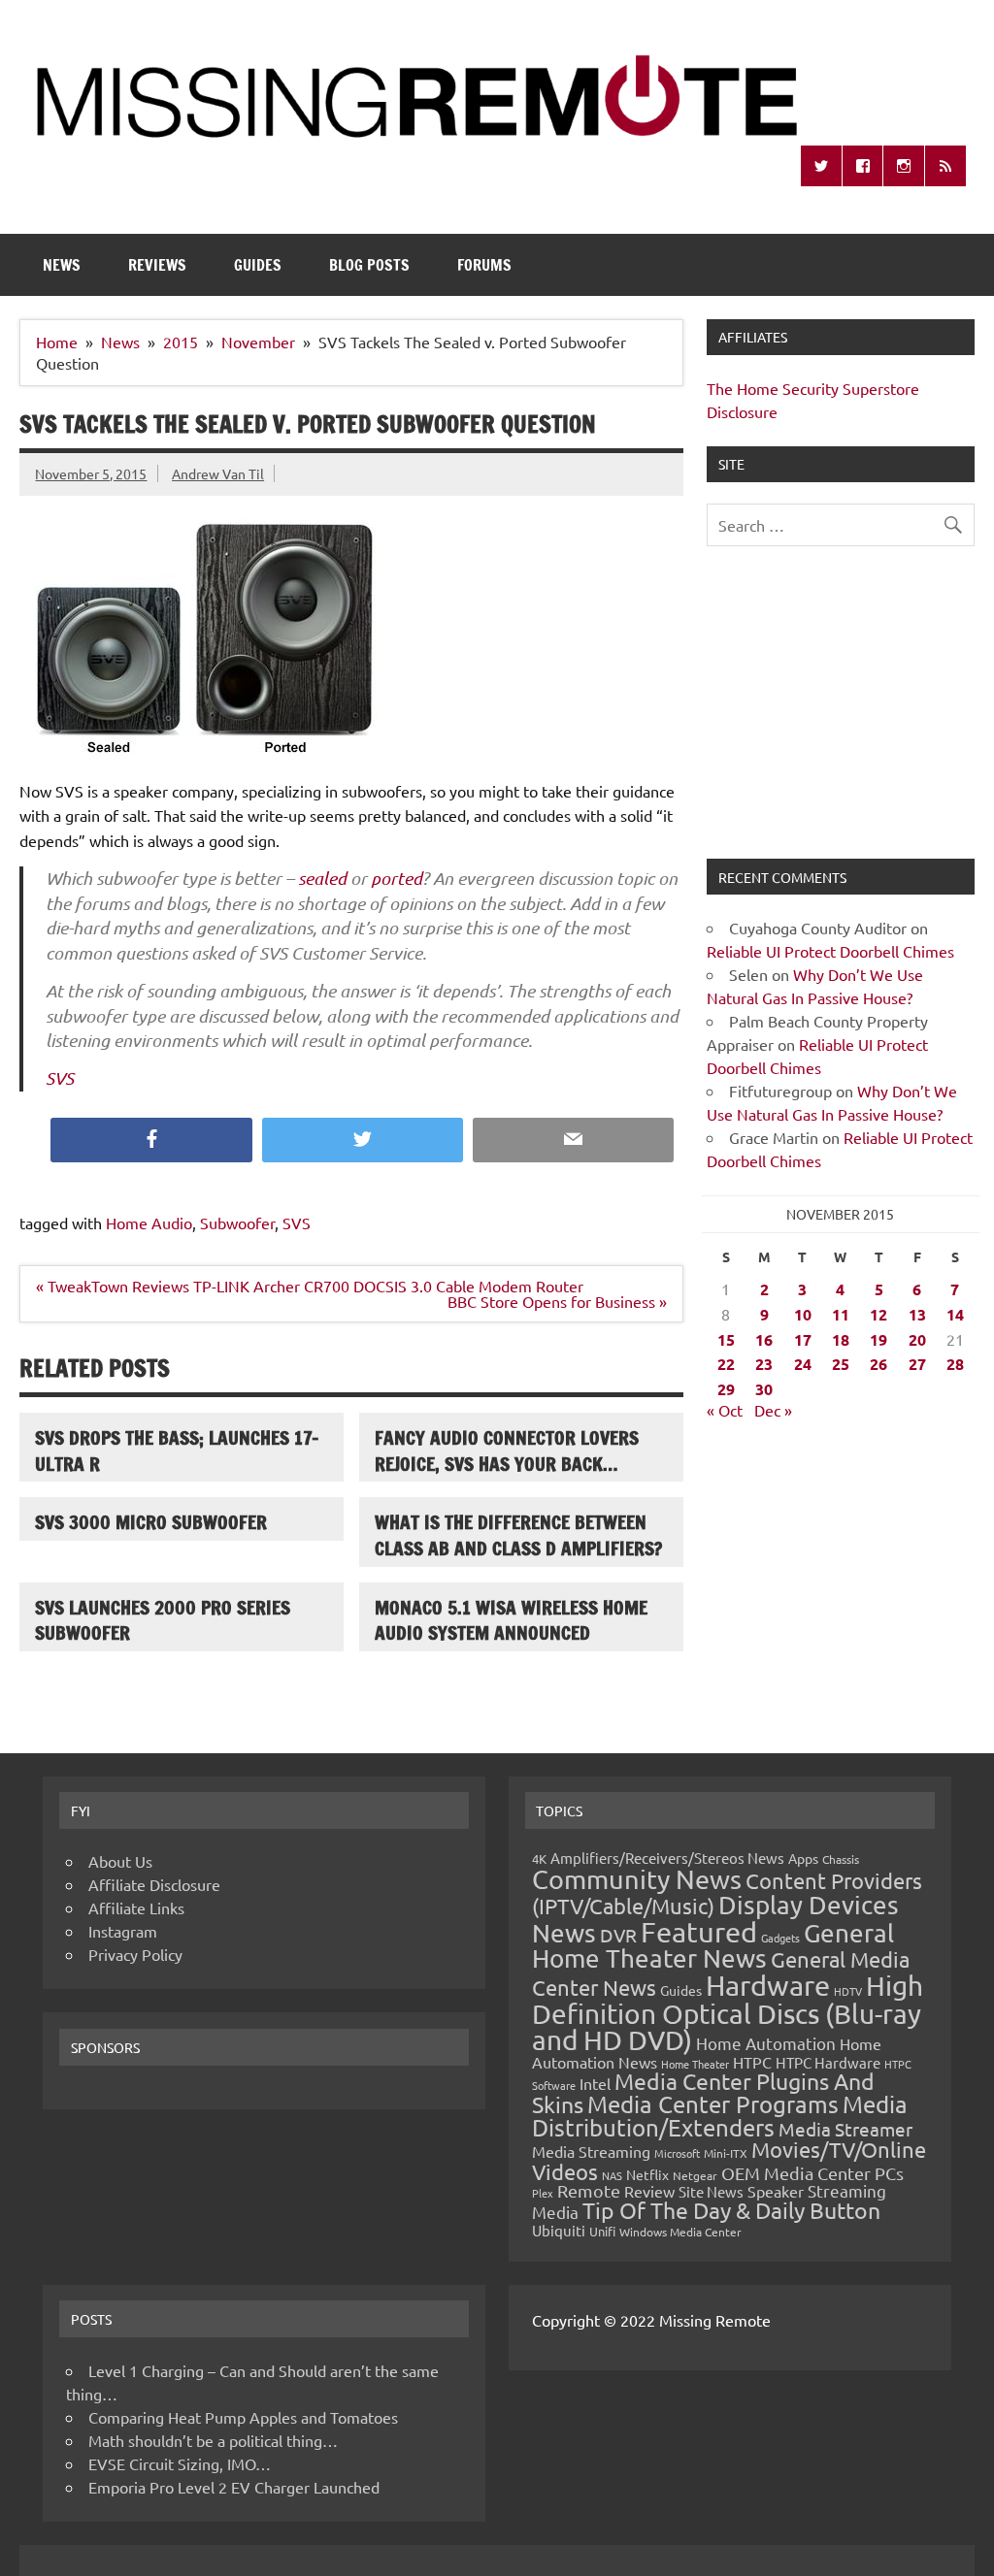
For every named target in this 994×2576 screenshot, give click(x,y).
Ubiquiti (559, 2230)
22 (726, 1364)
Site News (711, 2191)
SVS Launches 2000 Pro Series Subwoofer (163, 1620)
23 (764, 1364)
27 (917, 1364)
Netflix (647, 2174)
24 (803, 1364)
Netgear (695, 2175)
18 (841, 1339)
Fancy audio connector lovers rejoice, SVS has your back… (507, 1451)
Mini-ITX (726, 2153)
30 (764, 1389)
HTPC (752, 2062)
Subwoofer (237, 1223)
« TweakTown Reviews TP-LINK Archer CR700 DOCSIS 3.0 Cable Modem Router (310, 1286)
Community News (637, 1879)
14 (955, 1314)
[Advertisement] (840, 714)
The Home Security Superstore (813, 388)
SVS (60, 1078)
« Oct (725, 1410)
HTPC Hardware (828, 2062)
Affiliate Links (136, 1908)
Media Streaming (591, 2151)
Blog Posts (369, 265)
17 (803, 1339)
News (62, 265)
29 (726, 1389)
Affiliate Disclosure (154, 1884)
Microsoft (677, 2153)
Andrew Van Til (218, 473)
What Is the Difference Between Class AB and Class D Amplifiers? (518, 1535)
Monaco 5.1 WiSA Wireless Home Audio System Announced (511, 1620)
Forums (484, 265)
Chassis (841, 1859)
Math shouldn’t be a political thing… (213, 2440)
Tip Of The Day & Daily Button (731, 2210)
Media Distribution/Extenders (720, 2116)
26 (878, 1364)
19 (878, 1339)
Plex (543, 2193)
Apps (803, 1858)
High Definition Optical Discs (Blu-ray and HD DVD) (728, 2013)
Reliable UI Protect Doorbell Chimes (830, 951)
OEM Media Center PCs (812, 2173)
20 (917, 1339)
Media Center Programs (713, 2104)
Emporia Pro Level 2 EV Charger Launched (234, 2487)
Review (649, 2191)
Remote (589, 2190)
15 (726, 1339)
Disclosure (742, 411)
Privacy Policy (135, 1954)
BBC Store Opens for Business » (557, 1301)
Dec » (773, 1410)
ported (397, 878)
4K (539, 1859)
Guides (258, 265)
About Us (120, 1861)
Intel (595, 2083)
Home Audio (149, 1223)
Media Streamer (845, 2129)
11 (841, 1314)
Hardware (768, 1985)
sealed (322, 878)
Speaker (776, 2191)
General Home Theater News (713, 1946)
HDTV (848, 1991)
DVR (618, 1935)
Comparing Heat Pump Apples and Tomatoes (243, 2417)
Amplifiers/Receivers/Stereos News (667, 1858)
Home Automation (766, 2043)
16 (764, 1339)
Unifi (602, 2231)
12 (878, 1314)
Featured (699, 1932)
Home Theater (695, 2064)
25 (841, 1364)
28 (955, 1364)
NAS (612, 2175)
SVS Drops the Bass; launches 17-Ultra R (177, 1451)
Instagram (123, 1931)
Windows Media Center (680, 2232)
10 (803, 1314)
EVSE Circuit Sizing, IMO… (180, 2463)
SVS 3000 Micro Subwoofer (151, 1522)
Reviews (157, 265)
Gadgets (780, 1938)
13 (917, 1314)
